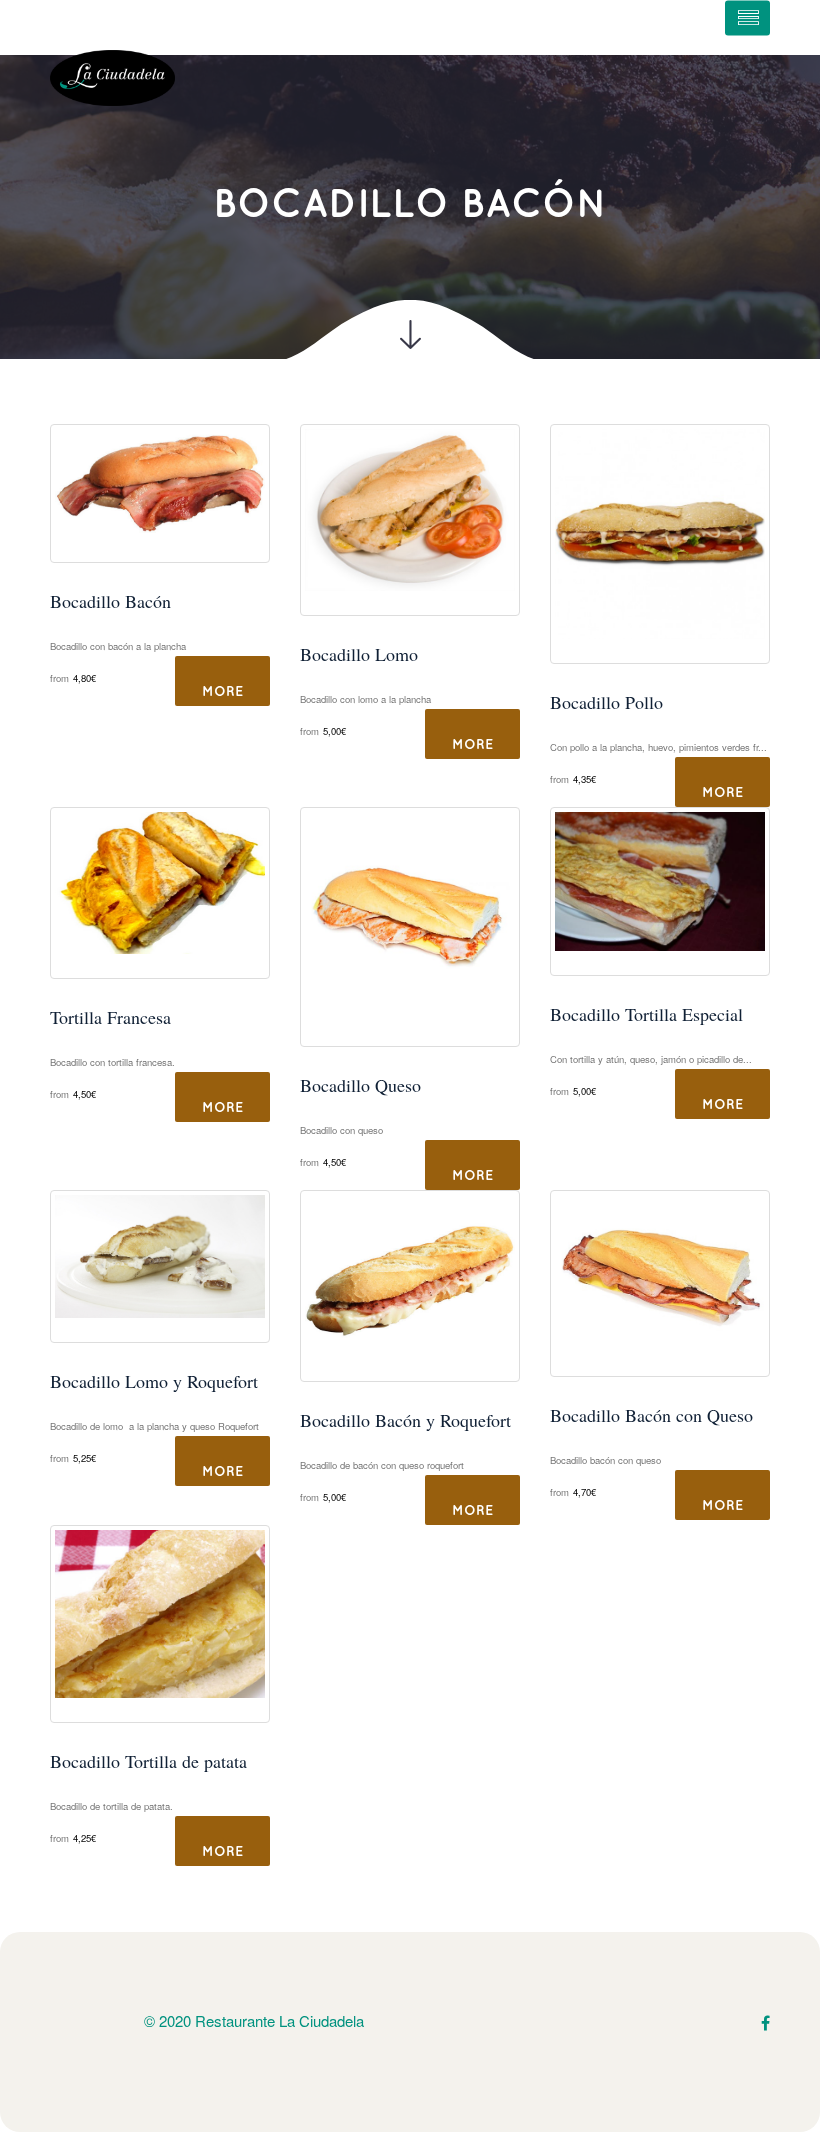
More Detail (223, 695)
